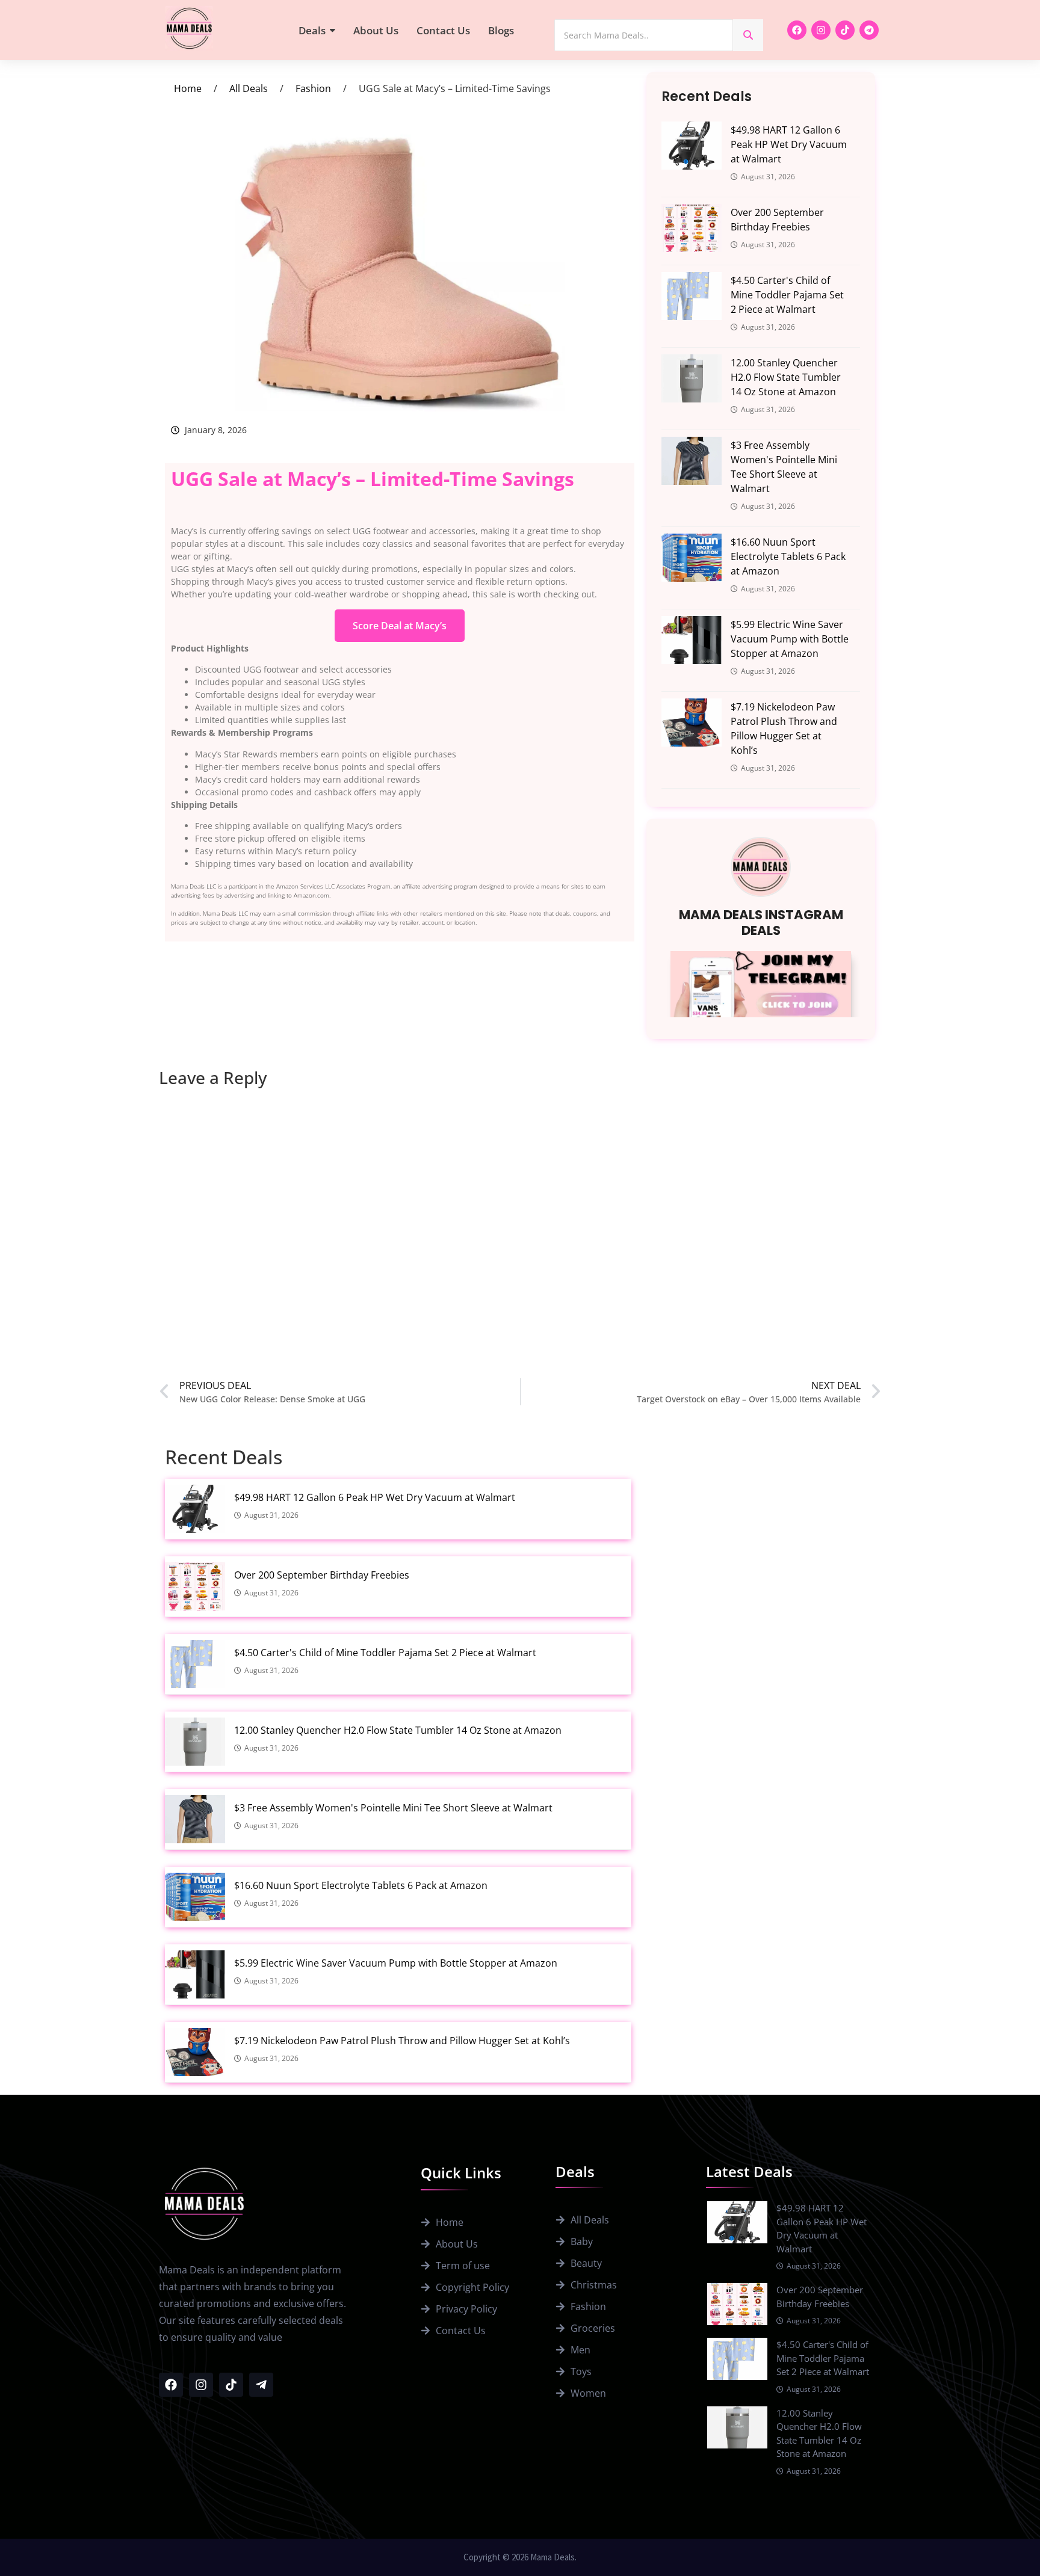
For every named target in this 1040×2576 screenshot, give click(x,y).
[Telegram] (869, 30)
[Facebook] (797, 30)
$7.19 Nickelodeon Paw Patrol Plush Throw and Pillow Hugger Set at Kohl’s (784, 729)
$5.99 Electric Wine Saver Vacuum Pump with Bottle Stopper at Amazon (790, 639)
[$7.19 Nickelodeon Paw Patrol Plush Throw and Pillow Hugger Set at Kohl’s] (692, 723)
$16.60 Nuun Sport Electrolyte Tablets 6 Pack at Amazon (788, 556)
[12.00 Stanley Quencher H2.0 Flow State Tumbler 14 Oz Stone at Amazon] (692, 378)
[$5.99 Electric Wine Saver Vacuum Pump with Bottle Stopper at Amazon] (692, 640)
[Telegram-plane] (261, 2385)
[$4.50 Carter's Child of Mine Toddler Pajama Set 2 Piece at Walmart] (692, 296)
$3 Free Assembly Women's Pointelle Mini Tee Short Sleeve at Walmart (784, 467)
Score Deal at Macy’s (400, 626)
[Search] (748, 35)
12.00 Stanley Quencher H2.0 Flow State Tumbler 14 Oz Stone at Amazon (786, 377)
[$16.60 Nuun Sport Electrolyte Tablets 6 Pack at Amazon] (692, 558)
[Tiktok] (845, 30)
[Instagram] (821, 30)
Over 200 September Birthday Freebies (777, 220)
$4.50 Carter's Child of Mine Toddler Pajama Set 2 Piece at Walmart (787, 295)
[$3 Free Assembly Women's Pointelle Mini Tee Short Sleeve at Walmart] (692, 461)
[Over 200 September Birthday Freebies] (692, 228)
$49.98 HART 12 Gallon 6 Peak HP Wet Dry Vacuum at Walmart (789, 144)
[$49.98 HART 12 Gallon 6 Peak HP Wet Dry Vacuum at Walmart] (692, 146)
